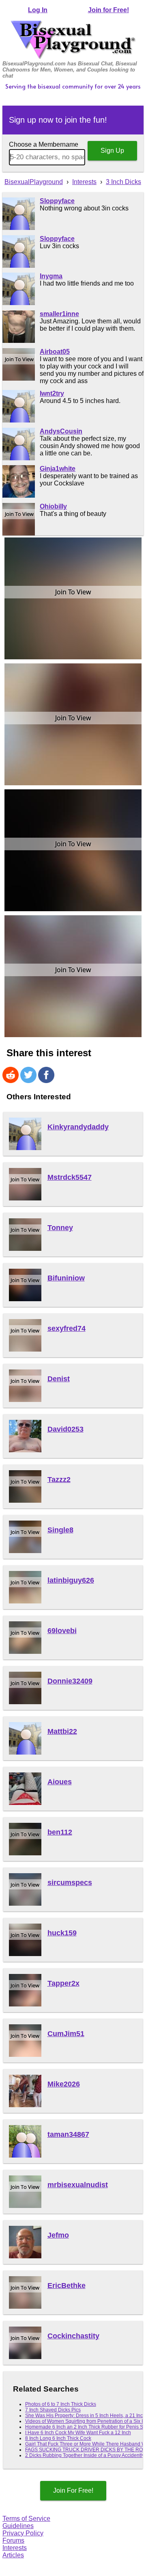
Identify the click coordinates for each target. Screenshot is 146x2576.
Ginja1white (58, 469)
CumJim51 (66, 2034)
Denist (59, 1379)
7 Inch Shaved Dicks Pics (53, 2410)
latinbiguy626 (71, 1580)
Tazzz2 (59, 1480)
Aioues (60, 1782)
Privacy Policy (23, 2533)
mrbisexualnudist (78, 2185)
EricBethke (67, 2286)
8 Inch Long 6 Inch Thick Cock (58, 2438)
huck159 (62, 1933)
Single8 (60, 1530)
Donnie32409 (70, 1681)
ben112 (60, 1832)
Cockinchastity (73, 2336)
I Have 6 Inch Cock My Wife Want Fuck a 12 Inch (78, 2433)
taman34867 (68, 2134)
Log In (38, 10)
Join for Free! (108, 10)
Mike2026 (64, 2084)
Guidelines (18, 2526)
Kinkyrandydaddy (78, 1127)
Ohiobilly (53, 506)
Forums (13, 2540)
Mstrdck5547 (70, 1177)
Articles (13, 2555)
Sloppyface (57, 201)
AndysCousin (61, 431)
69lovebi (62, 1631)
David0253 (65, 1429)
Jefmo (58, 2235)
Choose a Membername (44, 144)
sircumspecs (70, 1883)
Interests (15, 2548)
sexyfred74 (67, 1328)
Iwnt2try (52, 393)
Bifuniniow (66, 1278)
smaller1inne (59, 314)
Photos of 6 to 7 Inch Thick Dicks (61, 2404)
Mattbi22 (62, 1731)
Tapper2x (63, 1983)
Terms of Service (26, 2519)
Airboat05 (55, 352)
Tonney (60, 1228)
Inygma (51, 276)
